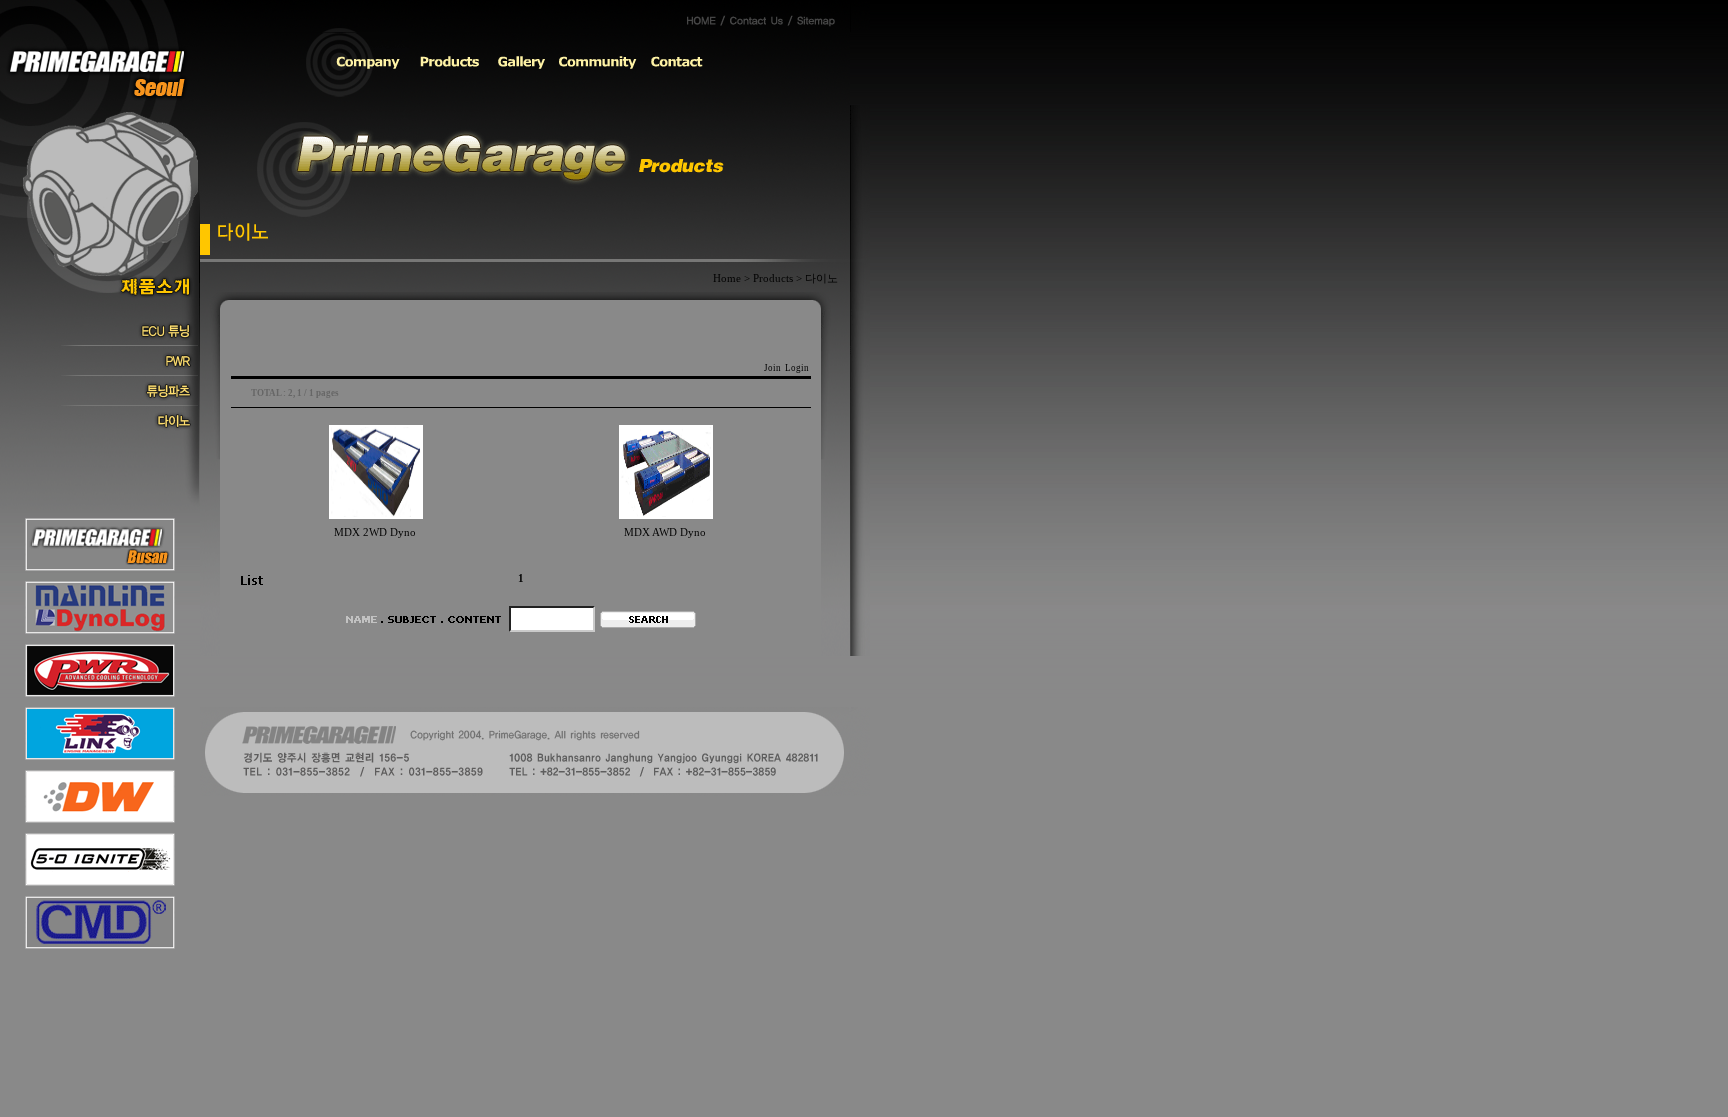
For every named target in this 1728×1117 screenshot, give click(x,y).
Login (797, 368)
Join (772, 368)
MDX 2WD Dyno (375, 532)
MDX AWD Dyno (665, 532)
